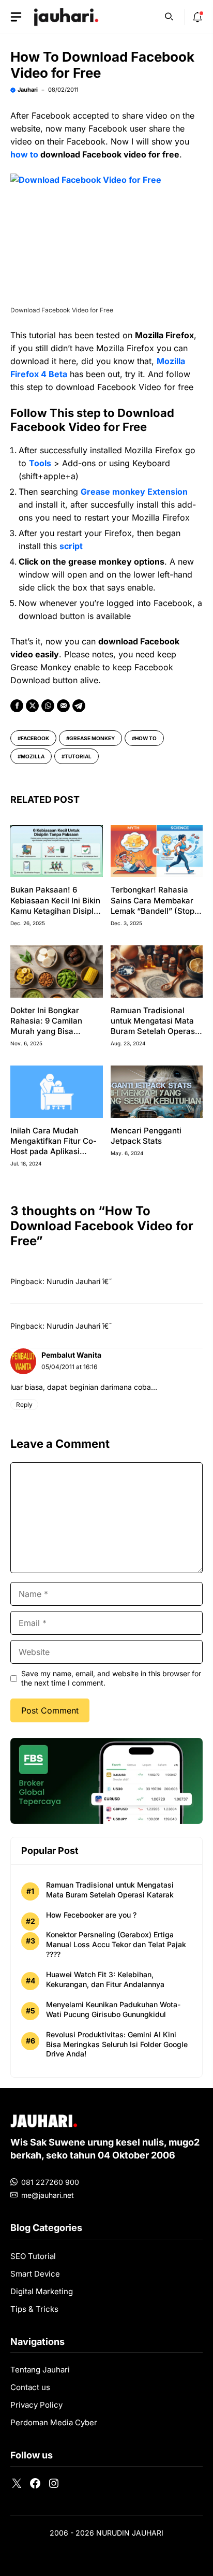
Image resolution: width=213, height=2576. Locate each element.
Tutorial (78, 756)
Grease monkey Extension (134, 492)
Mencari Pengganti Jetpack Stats (146, 1136)
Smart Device (35, 2274)
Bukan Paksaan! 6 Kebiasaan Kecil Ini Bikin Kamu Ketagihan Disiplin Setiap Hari (55, 905)
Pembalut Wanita (71, 1355)
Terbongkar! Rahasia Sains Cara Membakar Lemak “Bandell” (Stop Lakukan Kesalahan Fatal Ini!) (153, 911)
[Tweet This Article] (32, 706)
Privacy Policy (36, 2405)
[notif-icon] (197, 17)
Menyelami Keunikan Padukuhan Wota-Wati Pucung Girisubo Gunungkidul (113, 2009)
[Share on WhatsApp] (48, 706)
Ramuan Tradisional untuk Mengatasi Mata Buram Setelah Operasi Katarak (154, 1026)
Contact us (30, 2387)
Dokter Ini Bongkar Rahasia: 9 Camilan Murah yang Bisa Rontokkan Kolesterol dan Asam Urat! (50, 1031)
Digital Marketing (42, 2291)
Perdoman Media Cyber (54, 2422)
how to (24, 154)
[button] (169, 16)
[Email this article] (63, 706)
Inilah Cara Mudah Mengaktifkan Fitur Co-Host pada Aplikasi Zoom (54, 1146)
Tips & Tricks (34, 2309)
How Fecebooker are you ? (91, 1915)
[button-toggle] (16, 17)
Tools (40, 463)
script (71, 546)
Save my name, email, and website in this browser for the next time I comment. (111, 1678)
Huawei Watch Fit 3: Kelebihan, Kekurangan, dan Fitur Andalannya (105, 1979)
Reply (24, 1405)
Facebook (35, 738)
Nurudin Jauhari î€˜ (79, 1281)
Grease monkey (92, 738)
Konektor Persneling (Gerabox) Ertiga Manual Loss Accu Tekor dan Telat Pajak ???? (116, 1944)
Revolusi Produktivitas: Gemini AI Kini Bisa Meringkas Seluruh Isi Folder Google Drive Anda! (117, 2044)
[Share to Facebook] (17, 706)
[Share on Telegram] (79, 706)
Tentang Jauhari (40, 2370)
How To (146, 738)
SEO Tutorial (33, 2256)
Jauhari (28, 90)
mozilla (33, 756)
